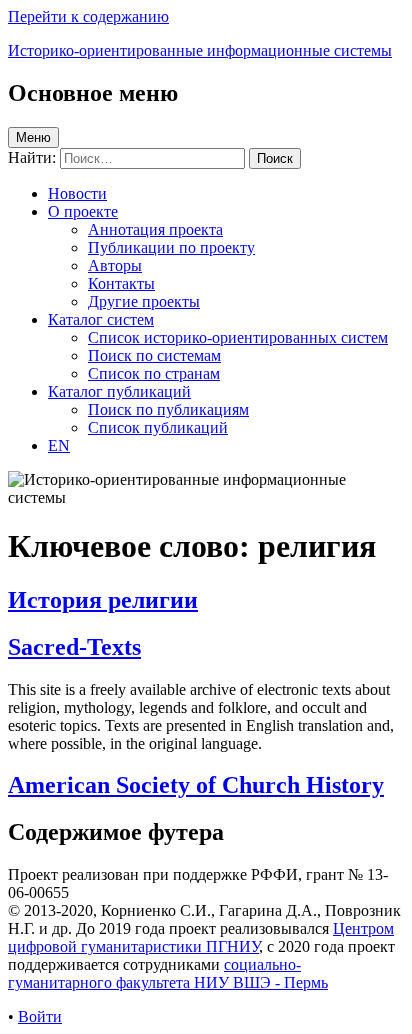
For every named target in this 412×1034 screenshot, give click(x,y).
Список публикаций (158, 427)
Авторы (115, 265)
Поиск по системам (154, 355)
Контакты (121, 283)
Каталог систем (101, 319)
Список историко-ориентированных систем (238, 337)
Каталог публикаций (119, 391)
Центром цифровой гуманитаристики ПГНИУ (201, 937)
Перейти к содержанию (88, 16)
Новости (77, 193)
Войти (40, 1016)
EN (59, 445)
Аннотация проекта (155, 229)
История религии (103, 600)
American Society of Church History (196, 785)
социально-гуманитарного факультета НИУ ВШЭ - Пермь (168, 973)
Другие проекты (144, 301)
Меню (33, 137)
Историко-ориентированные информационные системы (200, 50)
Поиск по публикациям (168, 409)
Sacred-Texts (74, 647)
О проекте (83, 211)
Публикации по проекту (171, 247)
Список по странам (154, 373)
